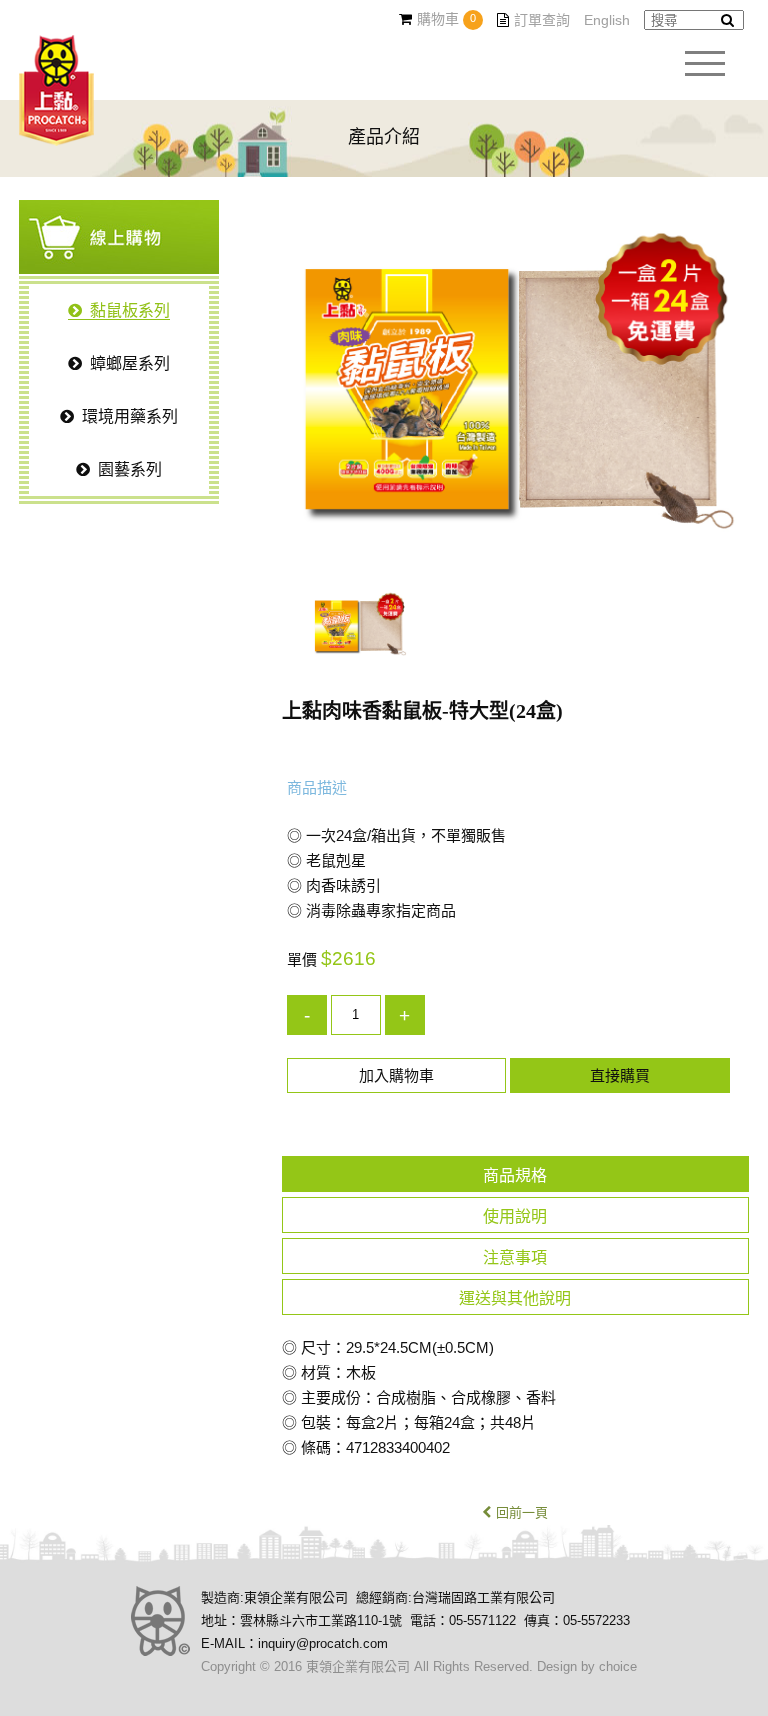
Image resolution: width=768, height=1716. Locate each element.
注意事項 (515, 1257)
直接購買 (620, 1075)
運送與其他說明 (515, 1298)
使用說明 (515, 1216)
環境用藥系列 (130, 416)
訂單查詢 (542, 20)
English (607, 20)
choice (618, 1666)
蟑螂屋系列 (130, 363)
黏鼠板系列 (130, 310)
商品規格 (515, 1175)
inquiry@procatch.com (323, 1643)
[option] (515, 390)
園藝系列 (130, 469)
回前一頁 (522, 1512)
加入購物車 (396, 1075)
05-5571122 (482, 1620)
